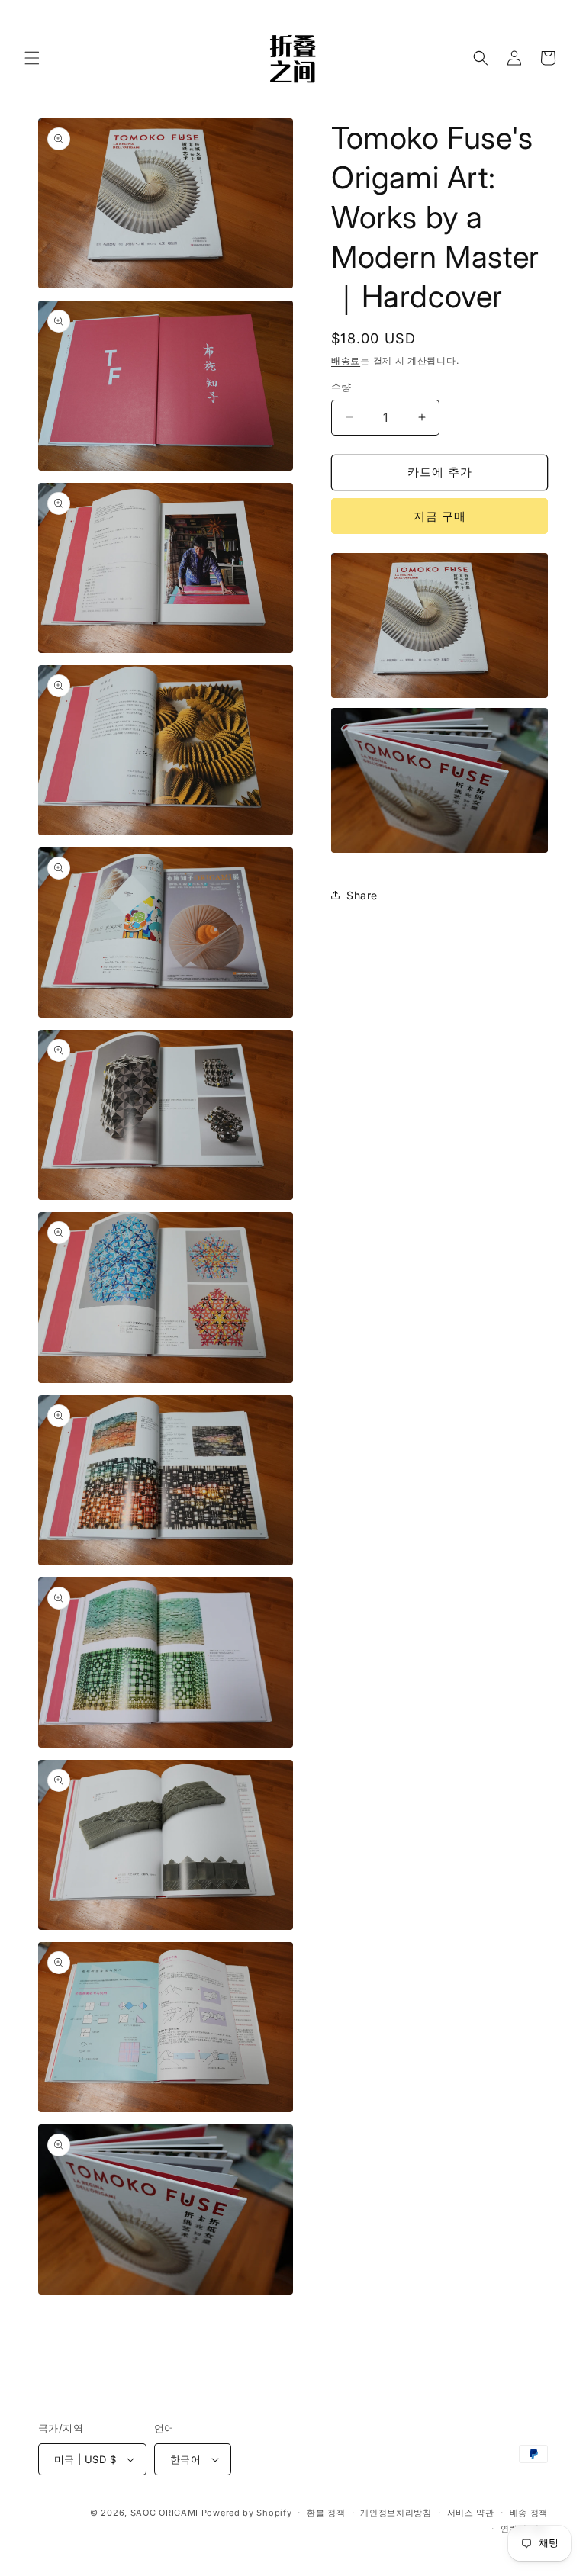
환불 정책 (326, 2513)
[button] (32, 58)
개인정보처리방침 (396, 2513)
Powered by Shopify (247, 2513)
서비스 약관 (471, 2513)
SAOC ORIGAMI (164, 2513)
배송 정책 (529, 2513)
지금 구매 (440, 516)
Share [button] (362, 895)
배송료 (346, 360)
